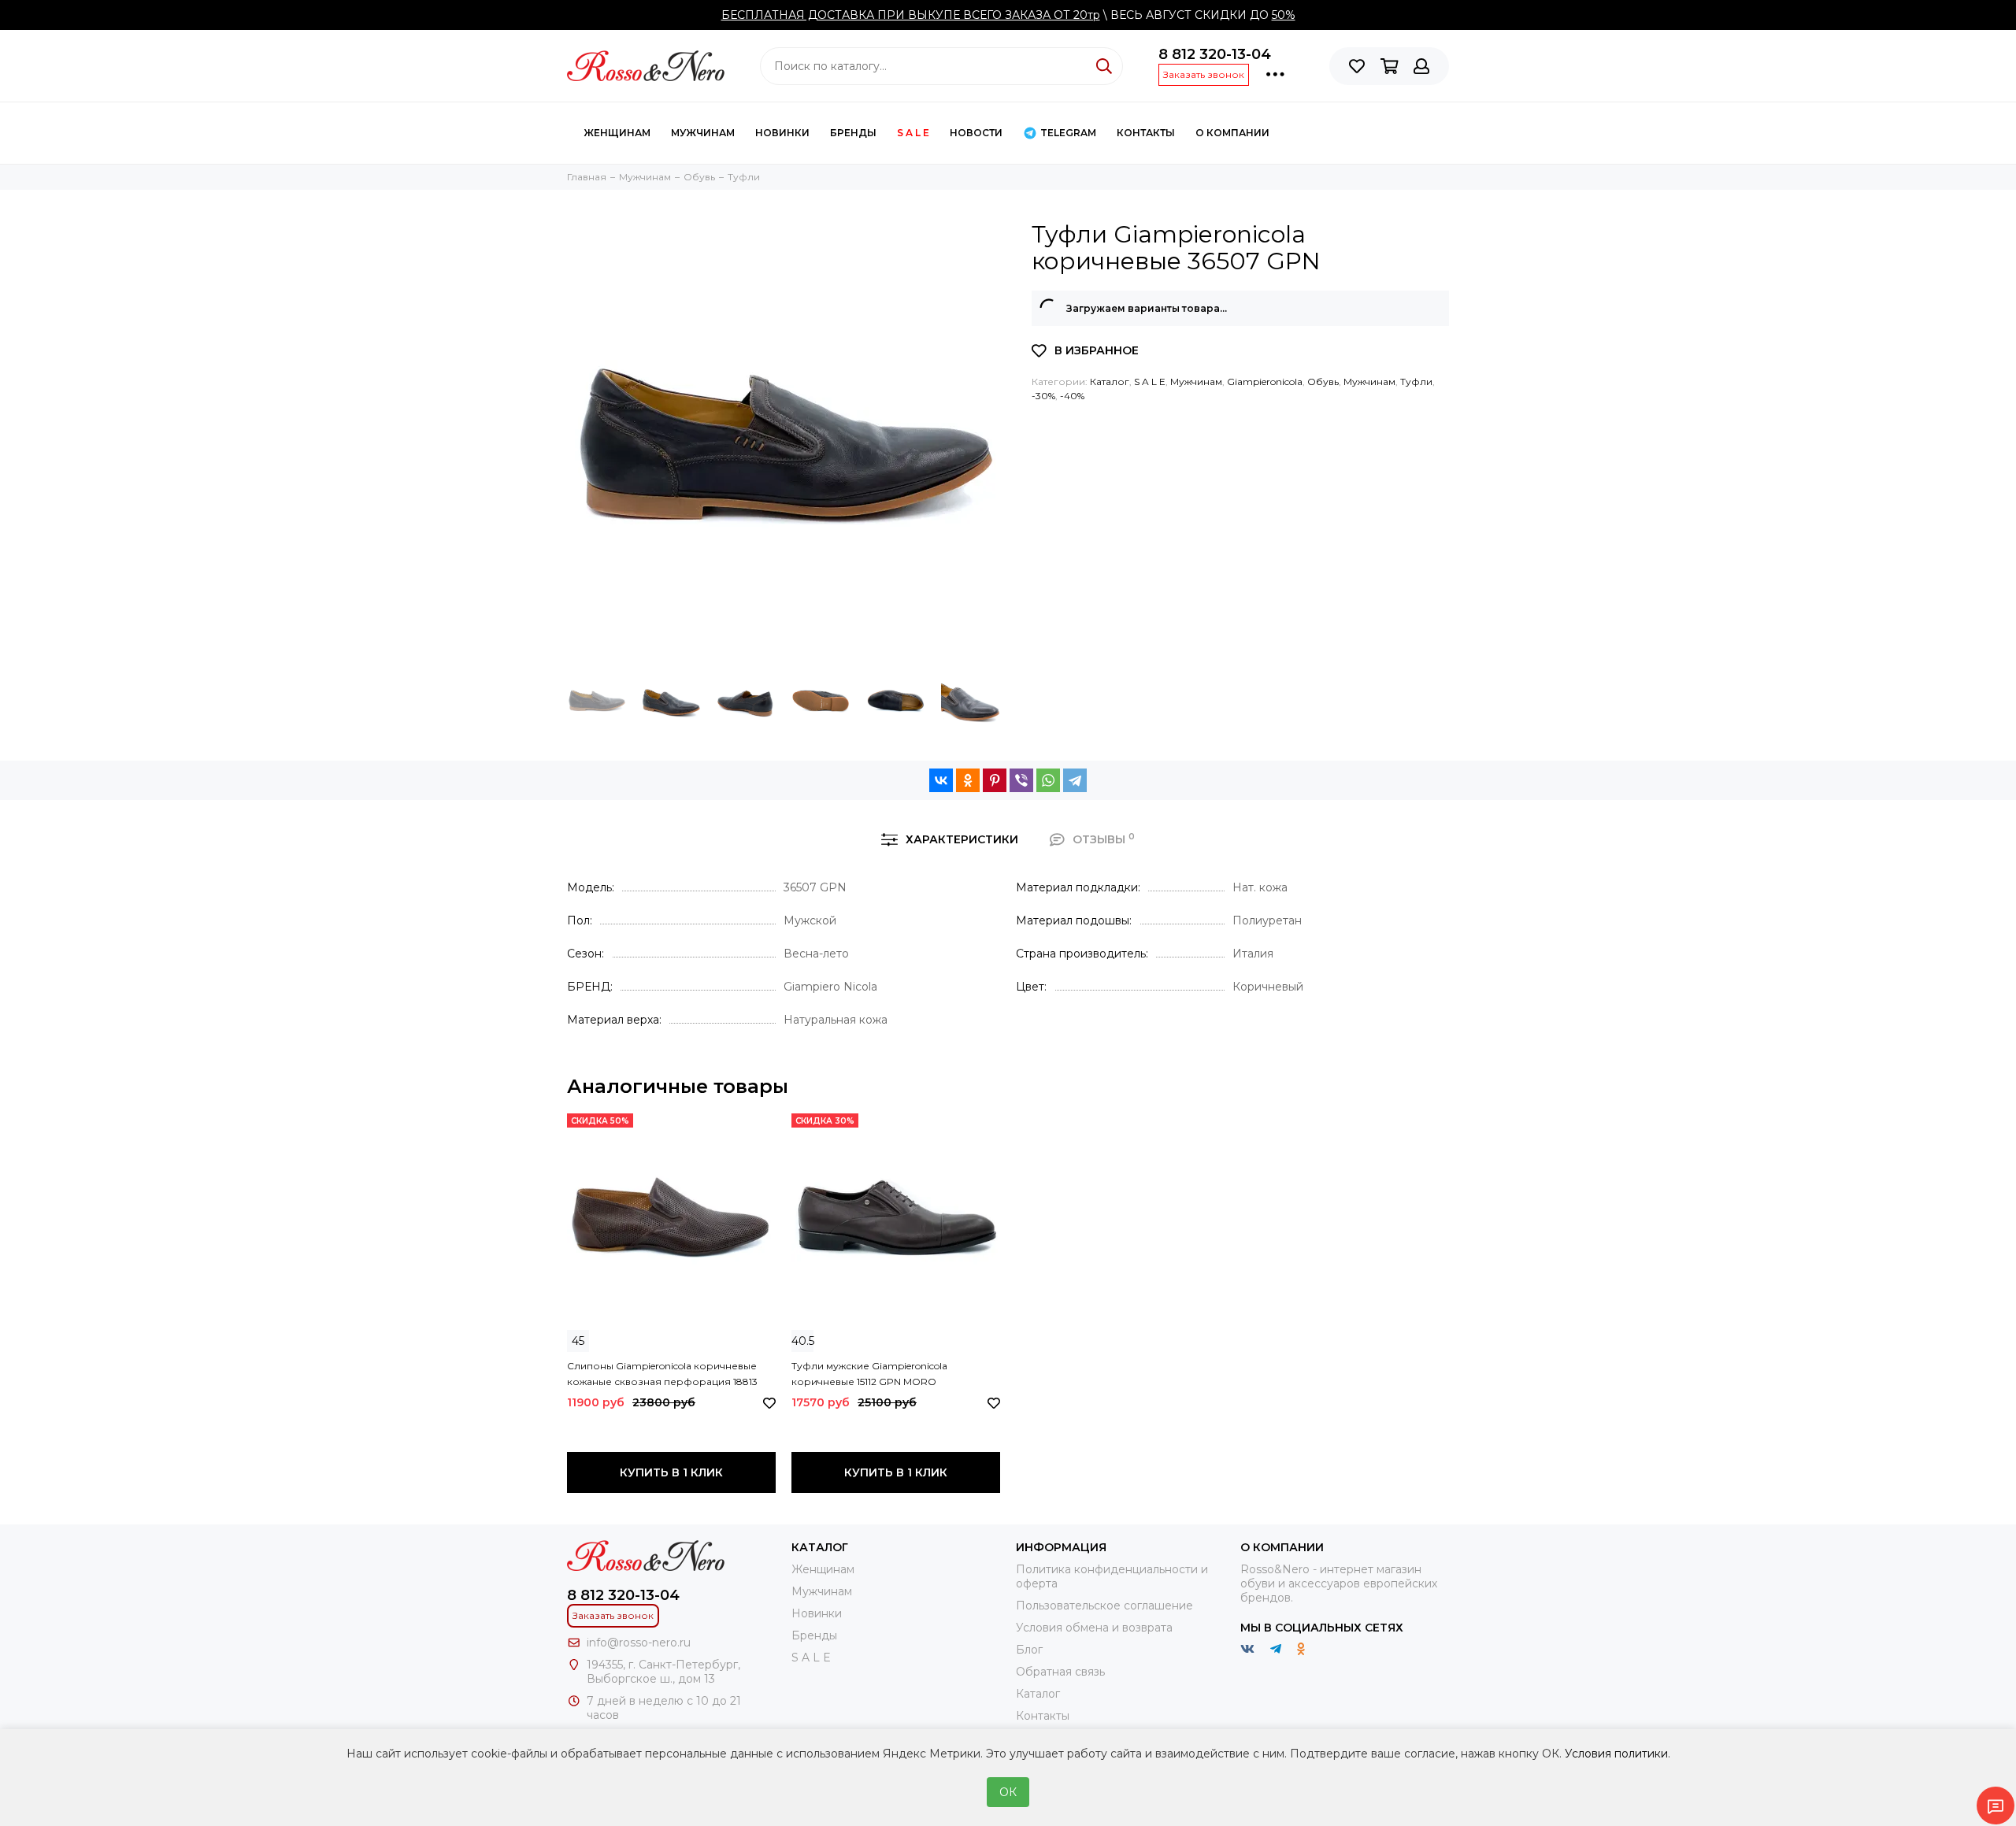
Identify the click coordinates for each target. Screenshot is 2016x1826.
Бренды (853, 133)
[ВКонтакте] (941, 780)
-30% (1043, 396)
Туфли (1416, 381)
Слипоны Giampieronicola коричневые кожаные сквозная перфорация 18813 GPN (662, 1375)
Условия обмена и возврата (1094, 1628)
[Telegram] (1075, 780)
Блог (1029, 1650)
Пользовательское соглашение (1104, 1606)
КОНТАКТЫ (1146, 133)
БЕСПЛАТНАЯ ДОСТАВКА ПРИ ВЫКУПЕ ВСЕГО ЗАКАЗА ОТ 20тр (911, 15)
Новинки (782, 133)
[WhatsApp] (1048, 780)
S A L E (913, 133)
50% (1284, 15)
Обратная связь (1060, 1672)
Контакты (1043, 1716)
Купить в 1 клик (671, 1472)
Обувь (1323, 381)
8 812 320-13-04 (1215, 54)
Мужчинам (703, 133)
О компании (1232, 133)
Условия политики (1616, 1754)
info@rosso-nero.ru (639, 1643)
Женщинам (617, 133)
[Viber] (1021, 780)
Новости (976, 133)
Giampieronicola (1265, 381)
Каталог (1110, 381)
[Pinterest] (995, 780)
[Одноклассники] (968, 780)
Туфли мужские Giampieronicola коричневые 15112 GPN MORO (869, 1374)
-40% (1072, 396)
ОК (1008, 1792)
